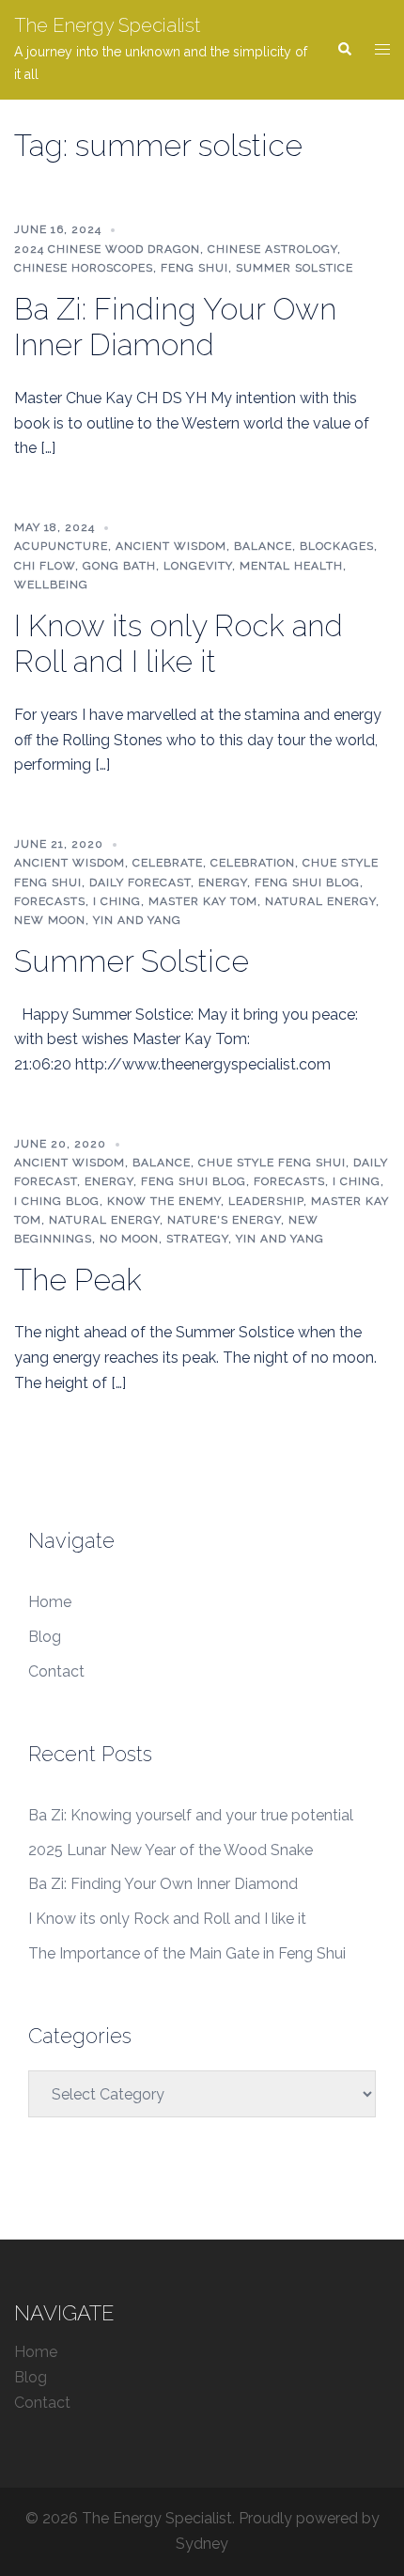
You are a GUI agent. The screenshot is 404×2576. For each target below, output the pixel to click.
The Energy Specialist (107, 25)
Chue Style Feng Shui (272, 1163)
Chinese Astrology (272, 249)
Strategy (197, 1239)
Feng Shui (194, 268)
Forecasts (50, 901)
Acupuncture (61, 546)
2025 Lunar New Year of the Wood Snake (171, 1850)
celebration (253, 863)
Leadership (266, 1201)
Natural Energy (320, 901)
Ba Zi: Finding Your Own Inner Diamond (175, 327)
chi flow (45, 566)
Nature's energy (224, 1220)
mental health (291, 566)
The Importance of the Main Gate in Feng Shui (187, 1953)
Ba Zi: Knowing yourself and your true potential (191, 1815)
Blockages (337, 546)
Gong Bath (119, 566)
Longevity (198, 566)
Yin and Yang (137, 920)
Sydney (202, 2544)
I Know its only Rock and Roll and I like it (179, 643)
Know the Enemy (164, 1201)
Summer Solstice (295, 268)
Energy (223, 882)
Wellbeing (51, 585)
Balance (263, 546)
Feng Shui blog (307, 882)
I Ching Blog (57, 1201)
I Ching (117, 901)
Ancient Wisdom (171, 546)
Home (50, 1602)
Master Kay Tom (203, 901)
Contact (56, 1671)
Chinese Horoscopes (84, 268)
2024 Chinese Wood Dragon (107, 249)
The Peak (78, 1280)
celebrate (168, 863)
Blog (45, 1637)
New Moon (50, 920)
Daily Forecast (140, 882)
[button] (344, 50)
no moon (129, 1239)
